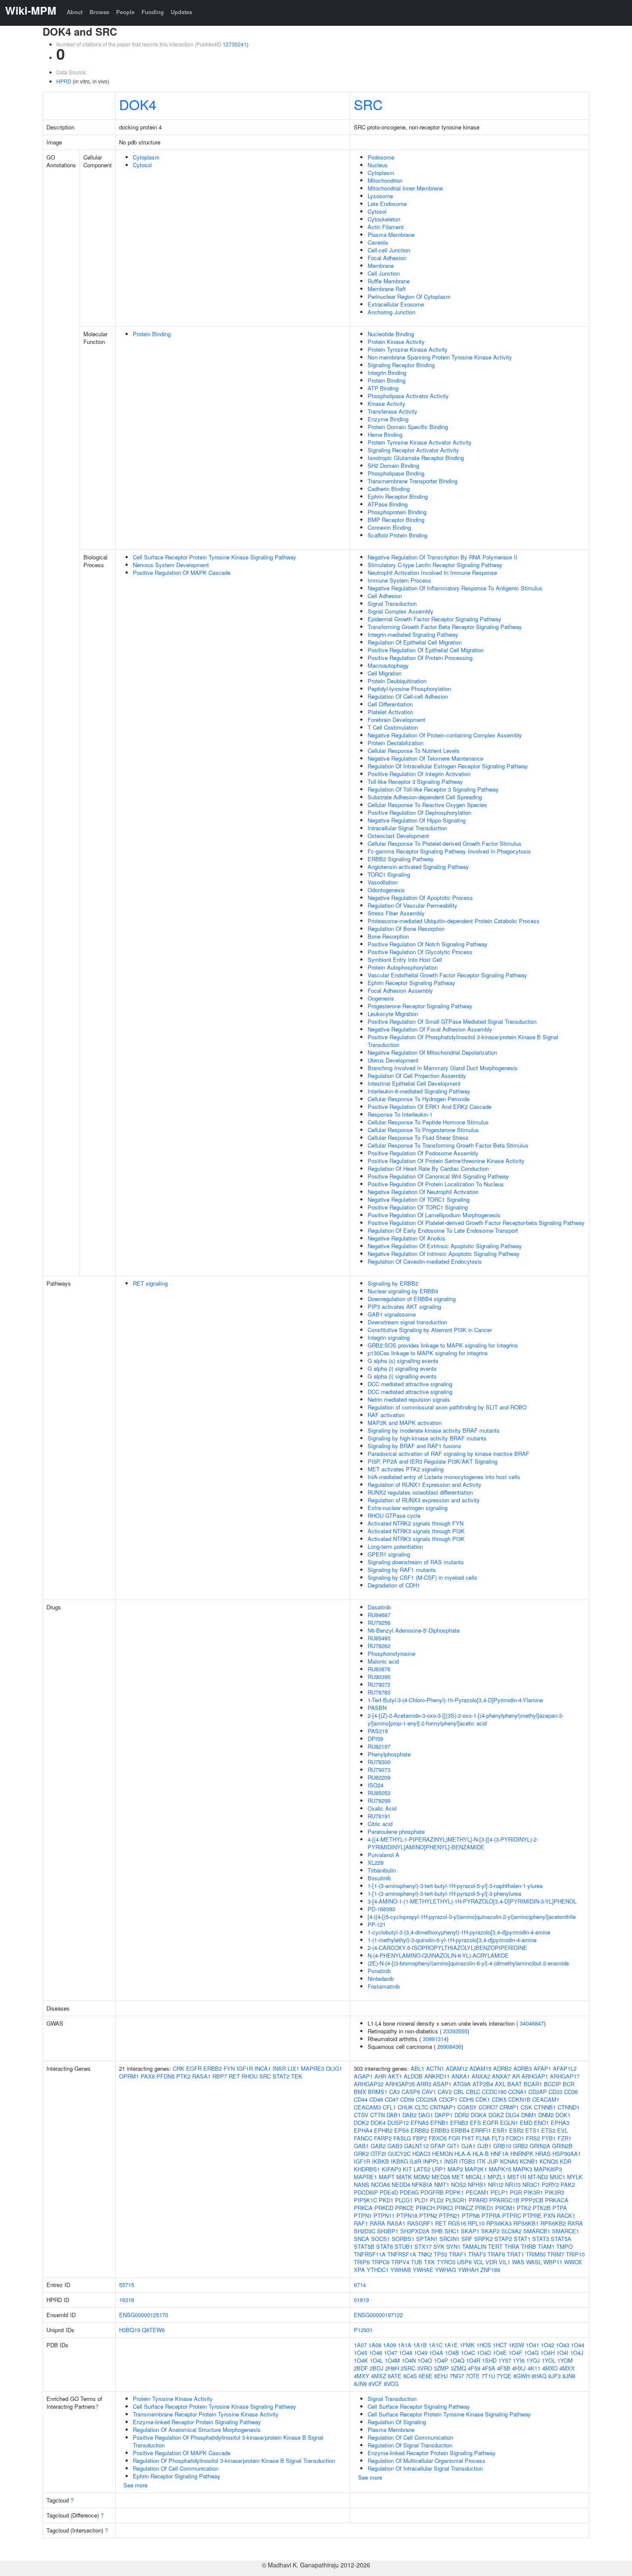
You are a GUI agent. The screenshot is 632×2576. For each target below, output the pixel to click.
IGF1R (245, 2068)
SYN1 (453, 2246)
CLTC (422, 2107)
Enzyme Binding (388, 419)
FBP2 (420, 2138)
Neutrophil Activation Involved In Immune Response (432, 573)
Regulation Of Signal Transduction (410, 2445)
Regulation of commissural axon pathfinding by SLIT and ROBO (447, 1407)
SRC (368, 104)
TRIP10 (575, 2254)
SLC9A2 (511, 2231)
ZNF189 (490, 2270)
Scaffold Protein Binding (397, 535)
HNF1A (500, 2154)
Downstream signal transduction (407, 1322)
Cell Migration (385, 673)
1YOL (549, 2360)
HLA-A (463, 2154)
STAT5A (561, 2239)
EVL (563, 2130)
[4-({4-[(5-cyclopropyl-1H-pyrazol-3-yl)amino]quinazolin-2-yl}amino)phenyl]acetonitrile (472, 1917)
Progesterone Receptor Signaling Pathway (420, 1006)
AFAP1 (542, 2068)
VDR (491, 2262)
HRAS (543, 2154)
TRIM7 (556, 2254)
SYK (439, 2246)
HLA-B (481, 2154)
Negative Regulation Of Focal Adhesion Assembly (430, 1029)
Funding (153, 12)
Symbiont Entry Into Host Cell (405, 959)
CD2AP (538, 2092)
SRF (467, 2239)
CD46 (376, 2099)
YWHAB (401, 2270)
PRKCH (425, 2208)
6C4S (410, 2376)
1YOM (565, 2360)
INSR (279, 2068)
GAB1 (361, 2146)
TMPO (565, 2246)
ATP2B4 (483, 2084)
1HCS (484, 2345)
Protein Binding (152, 334)
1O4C (468, 2353)
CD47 (392, 2099)
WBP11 (553, 2262)
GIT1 (453, 2146)
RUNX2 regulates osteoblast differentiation (420, 1492)
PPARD (478, 2200)
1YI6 (519, 2360)
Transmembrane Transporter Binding (413, 481)
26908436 (449, 2046)
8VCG (391, 2384)
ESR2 (516, 2130)
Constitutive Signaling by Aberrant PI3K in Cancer (430, 1330)
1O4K (361, 2360)
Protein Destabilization (396, 743)
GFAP (438, 2146)
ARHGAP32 (369, 2084)
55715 (127, 2285)
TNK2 (425, 2254)
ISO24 (376, 1785)
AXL (500, 2084)
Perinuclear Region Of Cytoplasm (409, 296)
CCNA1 (517, 2092)
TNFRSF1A (402, 2254)
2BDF (361, 2368)
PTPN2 (428, 2215)
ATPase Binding (388, 504)
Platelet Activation (390, 712)
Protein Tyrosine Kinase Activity (408, 349)
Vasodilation (383, 882)
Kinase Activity (387, 404)
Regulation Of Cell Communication (176, 2468)
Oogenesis (381, 998)
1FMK (467, 2345)
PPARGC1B (504, 2200)
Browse (99, 12)
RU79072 (379, 1684)
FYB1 (549, 2138)
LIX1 (293, 2068)
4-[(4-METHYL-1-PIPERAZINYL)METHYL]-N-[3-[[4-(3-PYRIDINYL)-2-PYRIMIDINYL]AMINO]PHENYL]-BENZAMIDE (453, 1843)
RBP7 (220, 2076)
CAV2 (445, 2092)
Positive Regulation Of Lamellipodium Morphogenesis (434, 1215)
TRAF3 (477, 2254)
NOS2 (459, 2185)
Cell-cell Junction (389, 250)
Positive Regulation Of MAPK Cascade (182, 573)
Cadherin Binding (389, 489)
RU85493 (379, 1638)
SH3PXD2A (415, 2231)
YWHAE (423, 2270)
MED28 (441, 2177)
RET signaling (150, 1283)
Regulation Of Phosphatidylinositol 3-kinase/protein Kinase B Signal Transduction (234, 2461)
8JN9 (360, 2384)
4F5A (489, 2368)
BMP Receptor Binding (396, 520)
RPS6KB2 (553, 2223)
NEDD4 (401, 2185)
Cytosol (142, 165)
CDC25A (426, 2099)
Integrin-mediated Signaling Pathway (413, 634)
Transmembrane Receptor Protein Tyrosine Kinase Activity (206, 2414)
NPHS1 (477, 2185)
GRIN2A (540, 2146)
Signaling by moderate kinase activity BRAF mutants (434, 1430)
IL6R (416, 2161)
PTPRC (512, 2215)
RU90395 (379, 1677)
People (125, 12)
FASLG (402, 2138)
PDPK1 (455, 2192)
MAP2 (455, 2169)
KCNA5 (509, 2161)
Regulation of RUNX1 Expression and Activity (425, 1485)
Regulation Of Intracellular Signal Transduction (425, 2468)
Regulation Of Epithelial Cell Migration (415, 642)
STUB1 (404, 2246)
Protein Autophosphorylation (403, 967)
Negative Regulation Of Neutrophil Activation (423, 1192)
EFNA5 (420, 2123)
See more (135, 2485)
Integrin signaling (389, 1337)
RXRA (575, 2223)
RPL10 (476, 2223)
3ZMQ (458, 2368)
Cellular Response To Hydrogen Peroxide (419, 1099)
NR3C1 (531, 2185)
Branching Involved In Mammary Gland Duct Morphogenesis (443, 1068)
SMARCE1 (566, 2231)
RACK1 (566, 2215)
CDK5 (499, 2099)
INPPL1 (433, 2161)
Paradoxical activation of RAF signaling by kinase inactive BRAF (448, 1454)
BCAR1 (533, 2084)
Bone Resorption (388, 936)
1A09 (390, 2345)
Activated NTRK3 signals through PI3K (416, 1531)
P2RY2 (550, 2185)
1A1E (451, 2345)
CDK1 (483, 2099)
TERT (495, 2246)
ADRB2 (502, 2068)
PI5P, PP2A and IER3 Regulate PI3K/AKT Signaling (433, 1461)
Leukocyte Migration (393, 1014)
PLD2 (437, 2200)
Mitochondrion (385, 180)
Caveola (378, 242)
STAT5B (364, 2246)
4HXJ (519, 2368)
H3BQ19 (130, 2330)
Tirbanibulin (382, 1870)
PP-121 (377, 1924)
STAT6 (385, 2246)
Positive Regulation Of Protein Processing (420, 658)
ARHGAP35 (400, 2084)
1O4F (515, 2353)
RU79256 (379, 1623)
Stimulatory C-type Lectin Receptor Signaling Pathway (435, 565)
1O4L (376, 2360)
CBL (459, 2092)
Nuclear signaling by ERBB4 (403, 1291)
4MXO (550, 2368)
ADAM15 (480, 2068)
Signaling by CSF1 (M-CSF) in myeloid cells (422, 1577)
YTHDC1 (378, 2270)
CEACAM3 (367, 2107)
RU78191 (379, 1816)
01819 (361, 2300)
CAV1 (429, 2092)
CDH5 (466, 2099)
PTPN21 (449, 2215)
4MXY (362, 2376)
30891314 (435, 2039)
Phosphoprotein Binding (397, 512)
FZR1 (565, 2138)
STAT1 (522, 2239)
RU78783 (379, 1692)
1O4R (473, 2360)
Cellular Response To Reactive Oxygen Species (427, 805)
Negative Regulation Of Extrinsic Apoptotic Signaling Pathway (445, 1246)
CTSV (361, 2115)
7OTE (473, 2376)
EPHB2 (383, 2130)
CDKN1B (519, 2099)
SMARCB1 (537, 2231)
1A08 (375, 2345)
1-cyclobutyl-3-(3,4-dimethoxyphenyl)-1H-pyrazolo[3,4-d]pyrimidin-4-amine (459, 1932)
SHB (437, 2231)
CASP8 (411, 2092)
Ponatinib (379, 1971)
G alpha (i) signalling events (402, 1368)
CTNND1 (569, 2107)
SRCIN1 (449, 2239)
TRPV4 (400, 2262)
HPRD (64, 81)
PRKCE (405, 2208)
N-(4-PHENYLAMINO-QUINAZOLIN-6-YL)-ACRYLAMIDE (438, 1955)
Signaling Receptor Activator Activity (413, 450)
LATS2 (422, 2169)
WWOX (573, 2262)
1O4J (577, 2353)
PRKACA (557, 2200)
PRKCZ (464, 2208)
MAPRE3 (313, 2068)
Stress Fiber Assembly (396, 913)
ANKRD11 (437, 2076)
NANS (362, 2185)
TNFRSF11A (370, 2254)
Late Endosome (387, 204)
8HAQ (539, 2376)
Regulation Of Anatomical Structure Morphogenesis (197, 2430)
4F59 (474, 2368)
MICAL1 (476, 2177)
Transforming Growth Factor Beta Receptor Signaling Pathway (445, 627)
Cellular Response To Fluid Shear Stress (418, 1138)
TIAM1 (546, 2246)
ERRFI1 (481, 2130)
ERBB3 (440, 2130)
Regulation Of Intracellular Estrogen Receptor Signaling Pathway (448, 766)
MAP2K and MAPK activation (405, 1423)
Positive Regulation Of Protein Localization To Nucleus (436, 1184)
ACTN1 (435, 2068)
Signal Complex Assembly (400, 611)
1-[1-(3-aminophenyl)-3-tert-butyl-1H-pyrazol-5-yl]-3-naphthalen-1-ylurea (455, 1886)
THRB (529, 2246)
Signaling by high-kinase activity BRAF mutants (427, 1438)
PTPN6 (471, 2215)
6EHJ (441, 2376)
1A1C (436, 2345)
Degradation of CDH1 (394, 1585)
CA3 (394, 2092)
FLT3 (498, 2138)
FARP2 (383, 2138)
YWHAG (446, 2270)
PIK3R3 (554, 2192)
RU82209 (379, 1777)
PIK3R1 (533, 2192)
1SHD (489, 2360)
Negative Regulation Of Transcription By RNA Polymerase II (442, 557)
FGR (454, 2138)
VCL (479, 2262)
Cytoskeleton (384, 219)
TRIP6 (362, 2262)
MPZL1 (497, 2177)
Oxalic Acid (382, 1808)
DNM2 (546, 2115)
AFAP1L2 (565, 2068)
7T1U (488, 2376)
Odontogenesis (386, 890)
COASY (467, 2107)
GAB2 (378, 2146)
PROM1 (505, 2208)
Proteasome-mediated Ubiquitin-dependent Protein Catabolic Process (454, 921)
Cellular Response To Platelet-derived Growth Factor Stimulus (445, 843)
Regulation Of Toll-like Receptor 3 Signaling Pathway (433, 789)
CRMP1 (509, 2107)
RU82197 (379, 1746)
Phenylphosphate (389, 1754)
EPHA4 (363, 2130)
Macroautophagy (388, 665)
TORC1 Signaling (389, 874)
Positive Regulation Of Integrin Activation (419, 774)
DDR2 (462, 2115)
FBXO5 (438, 2138)
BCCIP (552, 2084)
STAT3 (541, 2239)
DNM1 (529, 2115)
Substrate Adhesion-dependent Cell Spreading (425, 797)
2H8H (392, 2368)
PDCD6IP (366, 2192)
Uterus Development (393, 1060)
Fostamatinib (384, 1986)
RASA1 (201, 2076)
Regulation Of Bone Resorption (406, 929)
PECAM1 (477, 2192)
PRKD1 (484, 2208)
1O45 (360, 2353)
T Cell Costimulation (393, 727)
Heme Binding (385, 434)
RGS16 (457, 2223)
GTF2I (378, 2154)
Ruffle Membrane (389, 281)
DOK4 (138, 104)
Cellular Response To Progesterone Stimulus (423, 1130)
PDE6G (409, 2192)
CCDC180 (494, 2092)
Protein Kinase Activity (396, 342)
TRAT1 (515, 2254)
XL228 (376, 1862)
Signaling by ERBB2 (393, 1283)
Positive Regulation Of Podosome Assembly (423, 1153)
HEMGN (442, 2154)
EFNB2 (459, 2123)
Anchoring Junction (391, 312)
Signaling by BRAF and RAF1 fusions (414, 1446)
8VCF (375, 2384)
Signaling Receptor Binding (401, 365)
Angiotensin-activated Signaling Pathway (418, 867)
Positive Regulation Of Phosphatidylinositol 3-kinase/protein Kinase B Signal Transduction (463, 1041)
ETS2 (548, 2130)
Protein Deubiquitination (397, 681)
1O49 (421, 2353)
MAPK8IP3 (548, 2169)
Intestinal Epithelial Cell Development (414, 1083)
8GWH (522, 2376)
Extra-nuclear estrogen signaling (408, 1508)
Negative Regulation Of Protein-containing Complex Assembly (445, 735)
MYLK (575, 2177)
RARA (377, 2223)
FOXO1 (515, 2138)
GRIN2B (562, 2146)
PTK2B (542, 2208)
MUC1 (558, 2177)
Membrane (381, 266)
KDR (566, 2161)
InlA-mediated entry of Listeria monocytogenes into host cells (444, 1477)
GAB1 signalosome (392, 1314)
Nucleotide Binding (391, 334)
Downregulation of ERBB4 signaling (412, 1299)
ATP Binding (383, 388)
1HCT (500, 2345)
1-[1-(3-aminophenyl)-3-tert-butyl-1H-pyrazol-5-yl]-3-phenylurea (444, 1893)
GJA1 (468, 2146)
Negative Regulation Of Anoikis (407, 1238)
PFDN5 (166, 2076)
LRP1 (439, 2169)
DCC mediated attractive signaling (410, 1384)
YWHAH (468, 2270)
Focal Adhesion (387, 258)
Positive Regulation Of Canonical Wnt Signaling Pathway (438, 1176)
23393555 (455, 2031)
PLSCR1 (456, 2200)
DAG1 (426, 2115)
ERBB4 (460, 2130)
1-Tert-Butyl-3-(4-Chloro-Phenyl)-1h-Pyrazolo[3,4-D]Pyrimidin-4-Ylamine (455, 1700)
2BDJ (377, 2368)
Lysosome (380, 196)
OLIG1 (334, 2068)
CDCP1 (448, 2099)
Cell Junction (384, 273)
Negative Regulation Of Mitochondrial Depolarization (432, 1052)
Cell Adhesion (385, 596)
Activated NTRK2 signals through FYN (416, 1523)
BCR (569, 2084)
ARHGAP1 (535, 2076)
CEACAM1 (546, 2099)
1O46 (376, 2353)
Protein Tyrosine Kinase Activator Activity (420, 442)
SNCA (362, 2239)
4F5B (504, 2368)
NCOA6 (380, 2185)
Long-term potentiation (395, 1546)
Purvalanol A (383, 1855)
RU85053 (379, 1793)
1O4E (500, 2353)
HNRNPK (522, 2154)
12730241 (235, 44)
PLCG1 (404, 2200)
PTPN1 (363, 2215)
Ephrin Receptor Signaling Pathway (411, 983)
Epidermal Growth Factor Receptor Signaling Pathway (434, 619)
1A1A (405, 2345)
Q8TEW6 (153, 2330)
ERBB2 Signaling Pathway (401, 859)
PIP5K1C (365, 2200)
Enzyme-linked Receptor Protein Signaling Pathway (197, 2422)
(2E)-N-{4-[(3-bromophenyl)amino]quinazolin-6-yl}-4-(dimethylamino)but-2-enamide (468, 1963)
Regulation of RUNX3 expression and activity (424, 1500)
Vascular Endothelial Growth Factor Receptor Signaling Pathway (447, 975)
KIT (407, 2169)
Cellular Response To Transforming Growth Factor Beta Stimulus (448, 1145)
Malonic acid (383, 1661)
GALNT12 (416, 2146)
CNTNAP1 (443, 2107)
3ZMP (441, 2368)
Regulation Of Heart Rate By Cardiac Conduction (428, 1168)
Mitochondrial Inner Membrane (405, 188)
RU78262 (379, 1646)
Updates (181, 12)
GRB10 (502, 2146)
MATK (404, 2177)
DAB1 (394, 2115)
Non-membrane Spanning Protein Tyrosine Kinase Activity (440, 357)
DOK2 (361, 2123)
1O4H (548, 2353)
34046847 (532, 2023)
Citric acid (380, 1824)
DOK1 (563, 2115)
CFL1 (389, 2107)
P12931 (363, 2330)
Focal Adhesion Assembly (400, 990)
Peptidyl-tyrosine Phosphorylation (409, 689)
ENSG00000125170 (144, 2315)
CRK (179, 2068)
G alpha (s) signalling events (403, 1361)
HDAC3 (421, 2154)
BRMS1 (378, 2092)
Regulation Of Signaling (397, 2422)
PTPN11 (384, 2215)
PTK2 (183, 2076)
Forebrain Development (396, 720)
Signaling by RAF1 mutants (402, 1570)
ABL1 (417, 2068)
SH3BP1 (388, 2231)
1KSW (516, 2345)
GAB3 (395, 2146)
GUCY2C (399, 2154)
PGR (516, 2192)
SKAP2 (490, 2231)
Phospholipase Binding (396, 473)
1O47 (391, 2353)
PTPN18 (407, 2215)
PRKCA (363, 2208)
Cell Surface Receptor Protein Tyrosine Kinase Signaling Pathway (215, 557)
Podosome (381, 157)
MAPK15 (500, 2169)
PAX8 (148, 2076)
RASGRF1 (420, 2223)
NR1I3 (513, 2185)
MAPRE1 (365, 2177)
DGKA (479, 2115)
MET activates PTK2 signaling (406, 1469)
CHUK (405, 2107)
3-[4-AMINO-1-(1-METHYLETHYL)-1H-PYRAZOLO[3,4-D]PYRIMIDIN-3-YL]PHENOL (472, 1901)
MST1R (517, 2177)
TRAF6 (496, 2254)
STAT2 (281, 2076)
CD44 (361, 2099)
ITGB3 (467, 2161)
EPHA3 (560, 2123)
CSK (526, 2107)
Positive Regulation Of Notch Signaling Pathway (428, 944)
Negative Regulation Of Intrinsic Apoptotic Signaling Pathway (444, 1254)
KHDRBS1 (367, 2169)
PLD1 (421, 2200)
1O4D (484, 2353)
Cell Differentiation (390, 704)
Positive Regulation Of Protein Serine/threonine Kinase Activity (446, 1161)
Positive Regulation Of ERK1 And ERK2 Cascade (430, 1107)
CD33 (555, 2092)
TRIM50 (536, 2254)
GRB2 (520, 2146)
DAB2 (410, 2115)
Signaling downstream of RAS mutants (416, 1562)
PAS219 (378, 1731)
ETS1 (532, 2130)
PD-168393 (381, 1909)
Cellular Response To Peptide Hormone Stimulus (428, 1122)
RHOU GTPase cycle (394, 1515)
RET (234, 2076)
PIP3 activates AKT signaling (404, 1306)
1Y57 (505, 2360)
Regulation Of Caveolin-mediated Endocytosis (425, 1261)
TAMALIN (474, 2246)
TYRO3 (446, 2262)
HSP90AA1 (567, 2154)
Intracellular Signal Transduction (407, 828)
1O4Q (457, 2360)
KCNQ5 (549, 2161)
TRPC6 (380, 2262)
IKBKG (399, 2161)
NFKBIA (422, 2185)
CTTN (377, 2115)
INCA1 (263, 2068)
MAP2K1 (476, 2169)
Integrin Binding (387, 373)
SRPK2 (483, 2239)
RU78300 (379, 1762)
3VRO (425, 2368)
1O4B (452, 2353)
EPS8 (402, 2130)
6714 (360, 2285)
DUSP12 (398, 2123)
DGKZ (496, 2115)
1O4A (436, 2353)
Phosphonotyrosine (391, 1653)
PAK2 (568, 2185)
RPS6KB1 (526, 2223)
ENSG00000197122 (378, 2315)
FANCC (363, 2138)
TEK (297, 2076)
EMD (526, 2123)
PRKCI (445, 2208)
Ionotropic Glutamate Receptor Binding (416, 458)
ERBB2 (213, 2068)
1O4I (562, 2353)
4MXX (567, 2368)
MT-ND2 (538, 2177)
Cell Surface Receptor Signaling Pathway (419, 2406)
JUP (493, 2161)
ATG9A (462, 2084)
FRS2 (533, 2138)
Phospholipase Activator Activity (408, 396)
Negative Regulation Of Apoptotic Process (420, 898)
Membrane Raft (387, 289)
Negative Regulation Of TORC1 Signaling (419, 1199)
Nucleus (378, 165)
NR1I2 (496, 2185)
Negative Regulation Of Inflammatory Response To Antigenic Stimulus (455, 588)
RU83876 (379, 1669)
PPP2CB (532, 2200)
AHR (380, 2076)
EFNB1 (439, 2123)
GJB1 (484, 2146)
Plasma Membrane (391, 235)
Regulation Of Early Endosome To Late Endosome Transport (443, 1230)
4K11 (534, 2368)
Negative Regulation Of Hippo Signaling (417, 820)
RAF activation (386, 1415)
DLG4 (512, 2115)
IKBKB (380, 2161)
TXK (430, 2262)
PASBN (377, 1708)
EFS (476, 2123)
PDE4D (389, 2192)
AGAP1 (363, 2076)
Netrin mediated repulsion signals (409, 1399)
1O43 (563, 2345)
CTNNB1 (545, 2107)
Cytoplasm (146, 157)
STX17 (423, 2246)
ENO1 (541, 2123)
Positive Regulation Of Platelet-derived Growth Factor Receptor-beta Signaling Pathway (476, 1223)
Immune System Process (399, 580)
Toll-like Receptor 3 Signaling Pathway (415, 781)
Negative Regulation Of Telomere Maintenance (425, 758)
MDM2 (422, 2177)
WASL (534, 2262)
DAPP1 (444, 2115)
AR (516, 2076)
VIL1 (505, 2262)
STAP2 (503, 2239)
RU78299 (379, 1801)
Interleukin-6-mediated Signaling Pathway (419, 1091)
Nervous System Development (171, 565)
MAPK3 (523, 2169)
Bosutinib (379, 1878)
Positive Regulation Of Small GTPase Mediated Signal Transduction (452, 1021)
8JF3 (554, 2376)
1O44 (578, 2345)
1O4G (531, 2353)
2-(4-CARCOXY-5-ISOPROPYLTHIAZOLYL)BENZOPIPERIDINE (447, 1948)
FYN (229, 2068)
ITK (481, 2161)
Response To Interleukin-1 (400, 1114)
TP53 (440, 2254)
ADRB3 (523, 2068)
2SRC (408, 2368)
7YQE (504, 2376)
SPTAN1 (427, 2239)
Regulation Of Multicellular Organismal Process (426, 2461)
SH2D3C (365, 2231)
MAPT (387, 2177)
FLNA (483, 2138)
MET (458, 2177)
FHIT (468, 2138)
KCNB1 (529, 2161)
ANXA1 (461, 2076)
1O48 (406, 2353)
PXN (549, 2215)
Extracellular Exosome (396, 304)
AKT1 (395, 2076)
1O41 (532, 2345)
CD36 (571, 2092)
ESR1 (500, 2130)
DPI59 (375, 1739)
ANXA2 (481, 2076)
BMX (360, 2092)
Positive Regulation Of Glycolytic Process (420, 952)
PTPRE (532, 2215)
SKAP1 (470, 2231)
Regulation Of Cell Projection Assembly (417, 1076)
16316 (127, 2300)
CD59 (407, 2099)
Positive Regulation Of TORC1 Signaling (418, 1207)
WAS (518, 2262)
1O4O (425, 2360)
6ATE (395, 2376)
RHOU (250, 2076)
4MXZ (379, 2376)
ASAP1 (442, 2084)
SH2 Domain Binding (393, 465)
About (75, 12)
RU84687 (379, 1615)
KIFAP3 (391, 2169)
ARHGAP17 (565, 2076)
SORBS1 (403, 2239)
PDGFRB (432, 2192)
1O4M (392, 2360)
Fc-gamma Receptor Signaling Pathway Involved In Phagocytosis (449, 851)
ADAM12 (457, 2068)
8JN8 (569, 2376)
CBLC (473, 2092)
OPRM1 (129, 2076)
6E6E (426, 2376)
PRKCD (384, 2208)
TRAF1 (458, 2254)
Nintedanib (381, 1979)
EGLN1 (509, 2123)
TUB (417, 2262)
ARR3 (424, 2084)
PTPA (560, 2208)
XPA (359, 2270)
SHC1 (452, 2231)
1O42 (548, 2345)
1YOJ (533, 2360)
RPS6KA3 (499, 2223)
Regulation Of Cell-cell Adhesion (408, 696)
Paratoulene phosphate (396, 1831)
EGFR (194, 2068)
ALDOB (413, 2076)
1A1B (420, 2345)
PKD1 (386, 2200)
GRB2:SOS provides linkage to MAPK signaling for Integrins (443, 1345)
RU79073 (379, 1770)
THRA (512, 2246)
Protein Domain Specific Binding (408, 427)
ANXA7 (501, 2076)
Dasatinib (379, 1607)
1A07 (360, 2345)
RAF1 (361, 2223)
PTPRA (491, 2215)
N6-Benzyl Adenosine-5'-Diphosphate (414, 1630)
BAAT (515, 2084)
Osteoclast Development (398, 836)
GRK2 (361, 2154)
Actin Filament (386, 227)
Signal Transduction (392, 603)
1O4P (441, 2360)
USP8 (464, 2262)
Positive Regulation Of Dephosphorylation (419, 812)
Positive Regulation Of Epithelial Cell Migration (426, 650)
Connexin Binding (389, 527)
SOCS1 (380, 2239)
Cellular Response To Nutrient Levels (414, 751)
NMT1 (442, 2185)
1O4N (409, 2360)
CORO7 (488, 2107)
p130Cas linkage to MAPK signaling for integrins (428, 1353)
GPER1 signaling (389, 1554)
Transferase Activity (393, 411)
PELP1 (499, 2192)
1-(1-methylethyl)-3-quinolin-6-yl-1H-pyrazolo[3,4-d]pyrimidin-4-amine (452, 1940)
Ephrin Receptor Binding (398, 496)
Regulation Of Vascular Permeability (413, 905)
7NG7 (457, 2376)
